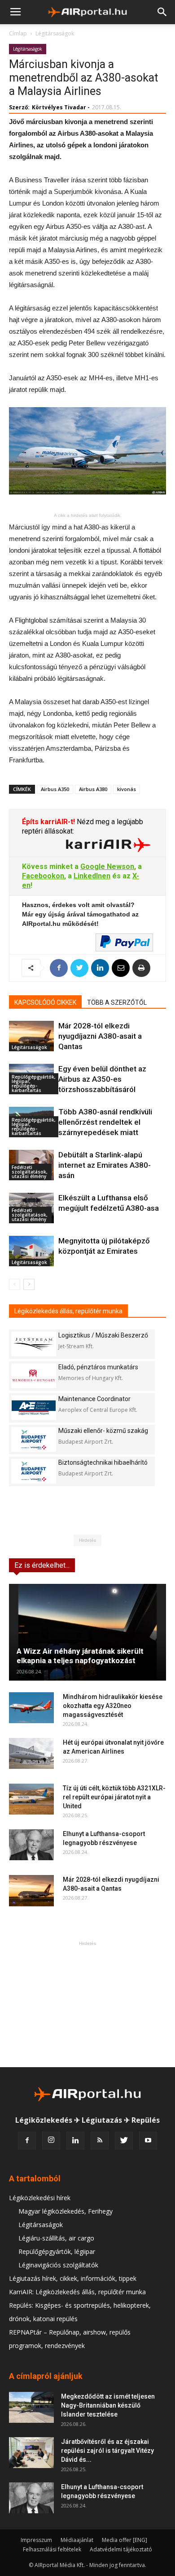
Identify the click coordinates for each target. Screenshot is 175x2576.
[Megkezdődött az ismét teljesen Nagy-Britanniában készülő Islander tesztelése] (31, 2407)
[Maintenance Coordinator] (34, 1408)
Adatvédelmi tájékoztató (121, 2549)
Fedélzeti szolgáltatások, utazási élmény (30, 1172)
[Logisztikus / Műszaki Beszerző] (34, 1344)
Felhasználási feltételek (52, 2549)
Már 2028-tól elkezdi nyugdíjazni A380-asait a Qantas (100, 1036)
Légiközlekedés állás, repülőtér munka (68, 1311)
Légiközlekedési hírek (40, 2198)
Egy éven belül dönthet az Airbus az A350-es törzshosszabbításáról (102, 1079)
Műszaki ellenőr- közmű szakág (103, 1431)
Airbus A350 (55, 789)
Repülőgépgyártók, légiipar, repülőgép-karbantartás (34, 1084)
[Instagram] (51, 2141)
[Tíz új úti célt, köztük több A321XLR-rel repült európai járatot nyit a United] (31, 1799)
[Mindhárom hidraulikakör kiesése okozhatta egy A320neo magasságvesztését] (31, 1708)
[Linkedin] (75, 2141)
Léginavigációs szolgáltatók (58, 2265)
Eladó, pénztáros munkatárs (98, 1367)
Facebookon (43, 876)
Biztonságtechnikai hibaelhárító (103, 1462)
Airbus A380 (93, 789)
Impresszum (36, 2540)
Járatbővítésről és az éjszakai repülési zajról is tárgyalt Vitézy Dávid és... (107, 2451)
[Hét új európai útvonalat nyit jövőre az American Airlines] (31, 1753)
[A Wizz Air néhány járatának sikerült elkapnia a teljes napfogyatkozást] (87, 1632)
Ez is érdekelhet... (42, 1565)
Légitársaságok (55, 33)
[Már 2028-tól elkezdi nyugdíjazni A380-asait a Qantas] (31, 1036)
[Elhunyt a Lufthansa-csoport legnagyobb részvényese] (31, 1845)
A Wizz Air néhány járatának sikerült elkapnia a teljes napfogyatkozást (80, 1656)
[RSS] (100, 2141)
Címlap (18, 33)
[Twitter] (124, 2141)
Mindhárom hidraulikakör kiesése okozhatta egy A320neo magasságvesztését (113, 1706)
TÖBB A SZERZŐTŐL (117, 1002)
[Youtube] (148, 2141)
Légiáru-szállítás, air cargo (56, 2238)
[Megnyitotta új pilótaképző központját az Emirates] (31, 1251)
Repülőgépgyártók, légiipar (57, 2251)
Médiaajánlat (77, 2540)
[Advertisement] (87, 2004)
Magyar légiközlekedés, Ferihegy (66, 2211)
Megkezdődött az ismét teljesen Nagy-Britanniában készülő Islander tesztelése (108, 2405)
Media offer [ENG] (125, 2540)
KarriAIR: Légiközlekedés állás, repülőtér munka (77, 2292)
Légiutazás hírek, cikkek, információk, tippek (73, 2278)
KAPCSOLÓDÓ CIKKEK (45, 1002)
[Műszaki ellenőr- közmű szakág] (34, 1439)
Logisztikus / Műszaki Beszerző (103, 1335)
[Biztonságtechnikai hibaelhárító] (34, 1471)
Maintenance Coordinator (94, 1399)
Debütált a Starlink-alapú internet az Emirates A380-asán (105, 1165)
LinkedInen (92, 876)
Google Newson (107, 867)
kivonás (127, 789)
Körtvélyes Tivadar (59, 107)
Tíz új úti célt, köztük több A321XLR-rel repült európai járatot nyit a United (114, 1797)
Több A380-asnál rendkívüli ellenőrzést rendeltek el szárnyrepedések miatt (105, 1122)
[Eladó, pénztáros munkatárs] (34, 1376)
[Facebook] (27, 2141)
